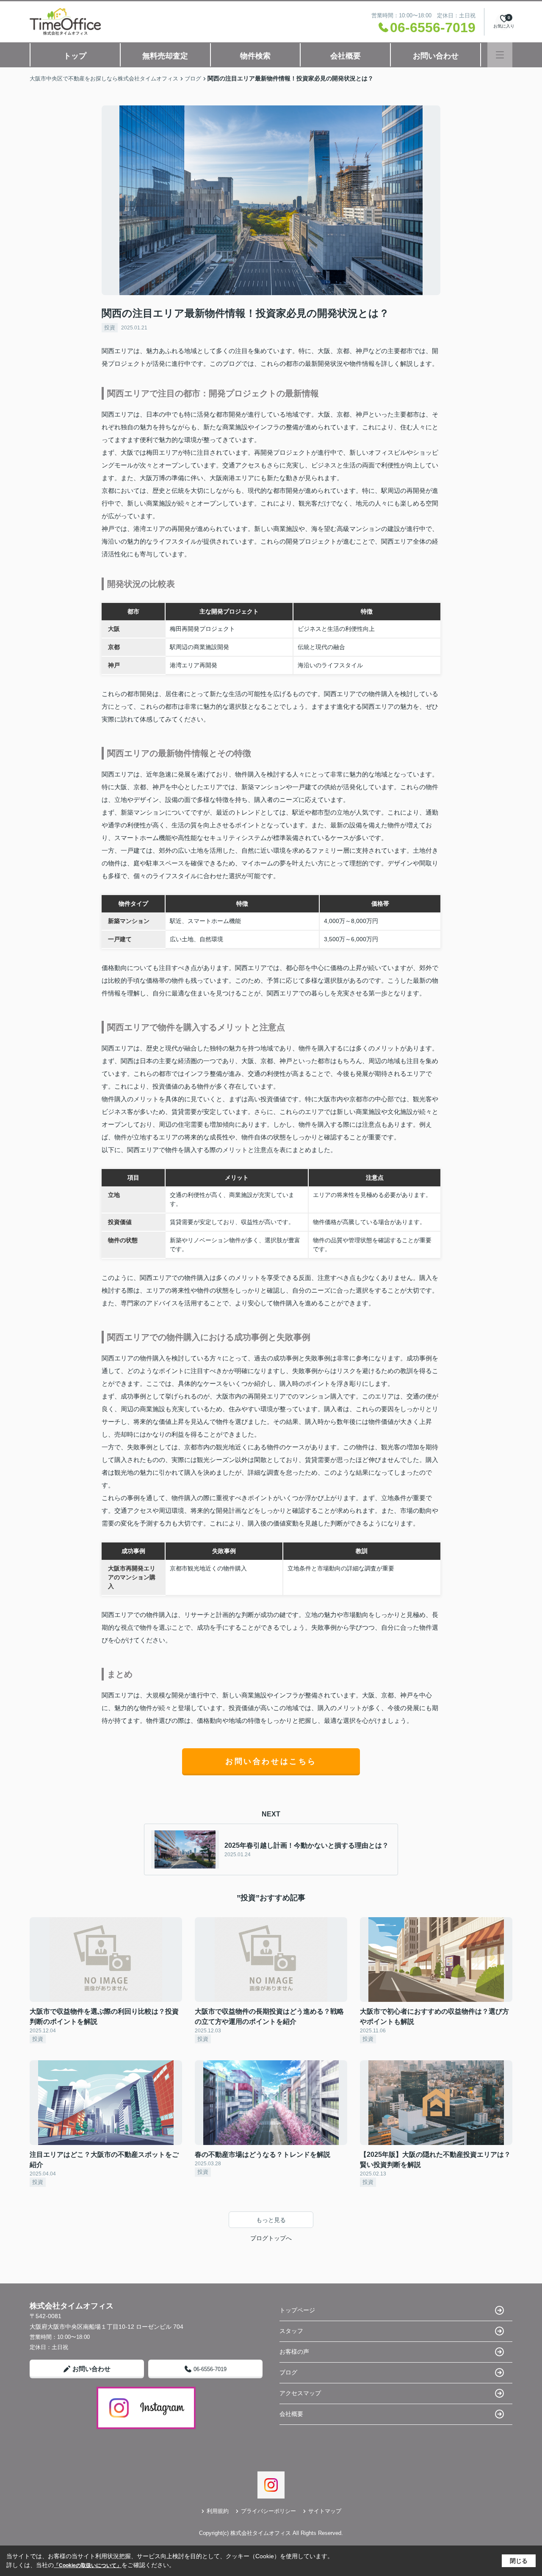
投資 (110, 328)
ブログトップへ (271, 2238)
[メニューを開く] (500, 55)
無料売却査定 (165, 56)
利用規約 (218, 2511)
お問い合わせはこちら (271, 1761)
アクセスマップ (300, 2393)
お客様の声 (294, 2352)
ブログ (288, 2372)
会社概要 (346, 56)
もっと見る (271, 2220)
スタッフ (291, 2331)
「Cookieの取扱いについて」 (88, 2565)
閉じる (519, 2561)
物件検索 (255, 56)
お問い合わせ (436, 56)
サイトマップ (325, 2511)
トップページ (297, 2310)
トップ (75, 56)
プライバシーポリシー (268, 2511)
